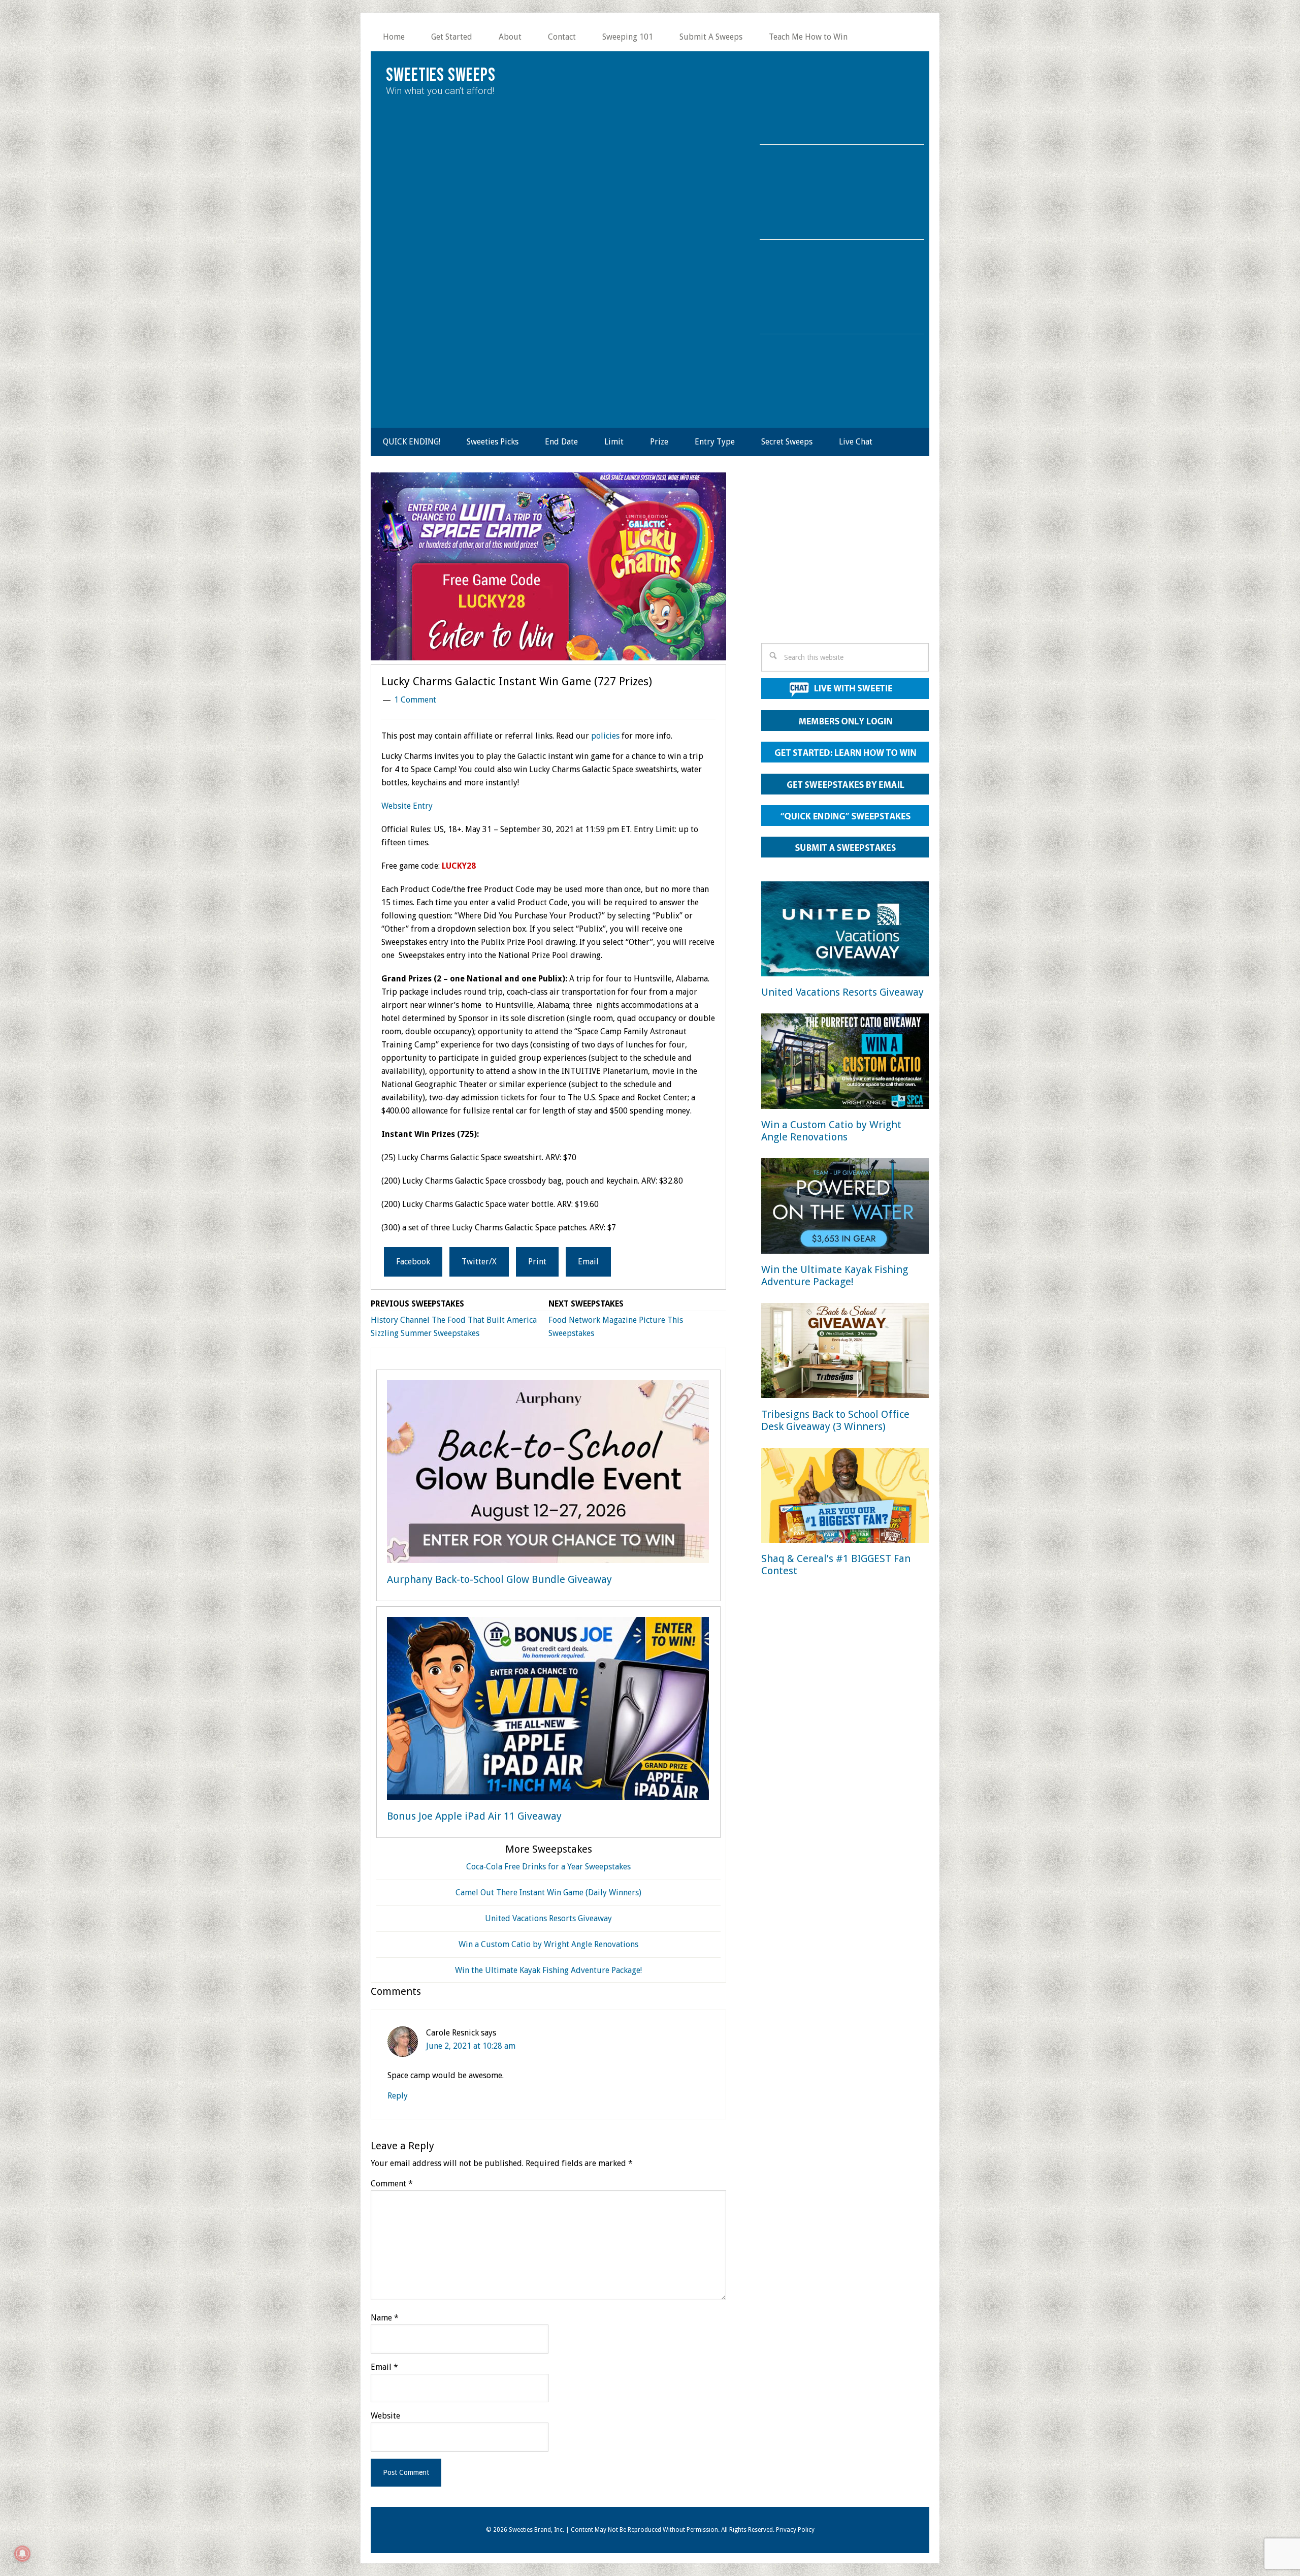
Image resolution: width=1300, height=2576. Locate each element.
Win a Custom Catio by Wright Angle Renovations (548, 1944)
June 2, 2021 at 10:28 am (471, 2046)
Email (384, 2367)
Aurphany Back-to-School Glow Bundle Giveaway (499, 1579)
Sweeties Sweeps (441, 75)
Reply (398, 2096)
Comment (392, 2184)
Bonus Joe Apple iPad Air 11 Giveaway (474, 1816)
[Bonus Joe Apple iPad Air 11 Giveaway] (548, 1710)
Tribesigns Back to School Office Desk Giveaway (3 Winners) (835, 1420)
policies (605, 736)
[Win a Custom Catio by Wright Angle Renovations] (845, 1063)
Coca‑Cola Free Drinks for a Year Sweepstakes (548, 1867)
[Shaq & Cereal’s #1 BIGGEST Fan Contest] (845, 1497)
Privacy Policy (795, 2530)
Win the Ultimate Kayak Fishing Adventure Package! (548, 1970)
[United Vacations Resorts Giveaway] (845, 931)
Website (385, 2416)
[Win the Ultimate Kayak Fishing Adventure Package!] (845, 1208)
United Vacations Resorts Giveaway (548, 1918)
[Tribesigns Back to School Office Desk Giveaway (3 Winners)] (845, 1353)
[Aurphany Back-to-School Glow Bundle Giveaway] (548, 1474)
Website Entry (407, 806)
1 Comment (415, 700)
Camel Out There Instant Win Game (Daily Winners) (548, 1893)
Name (385, 2318)
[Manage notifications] (22, 2554)
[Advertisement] (845, 561)
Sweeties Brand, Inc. (537, 2530)
